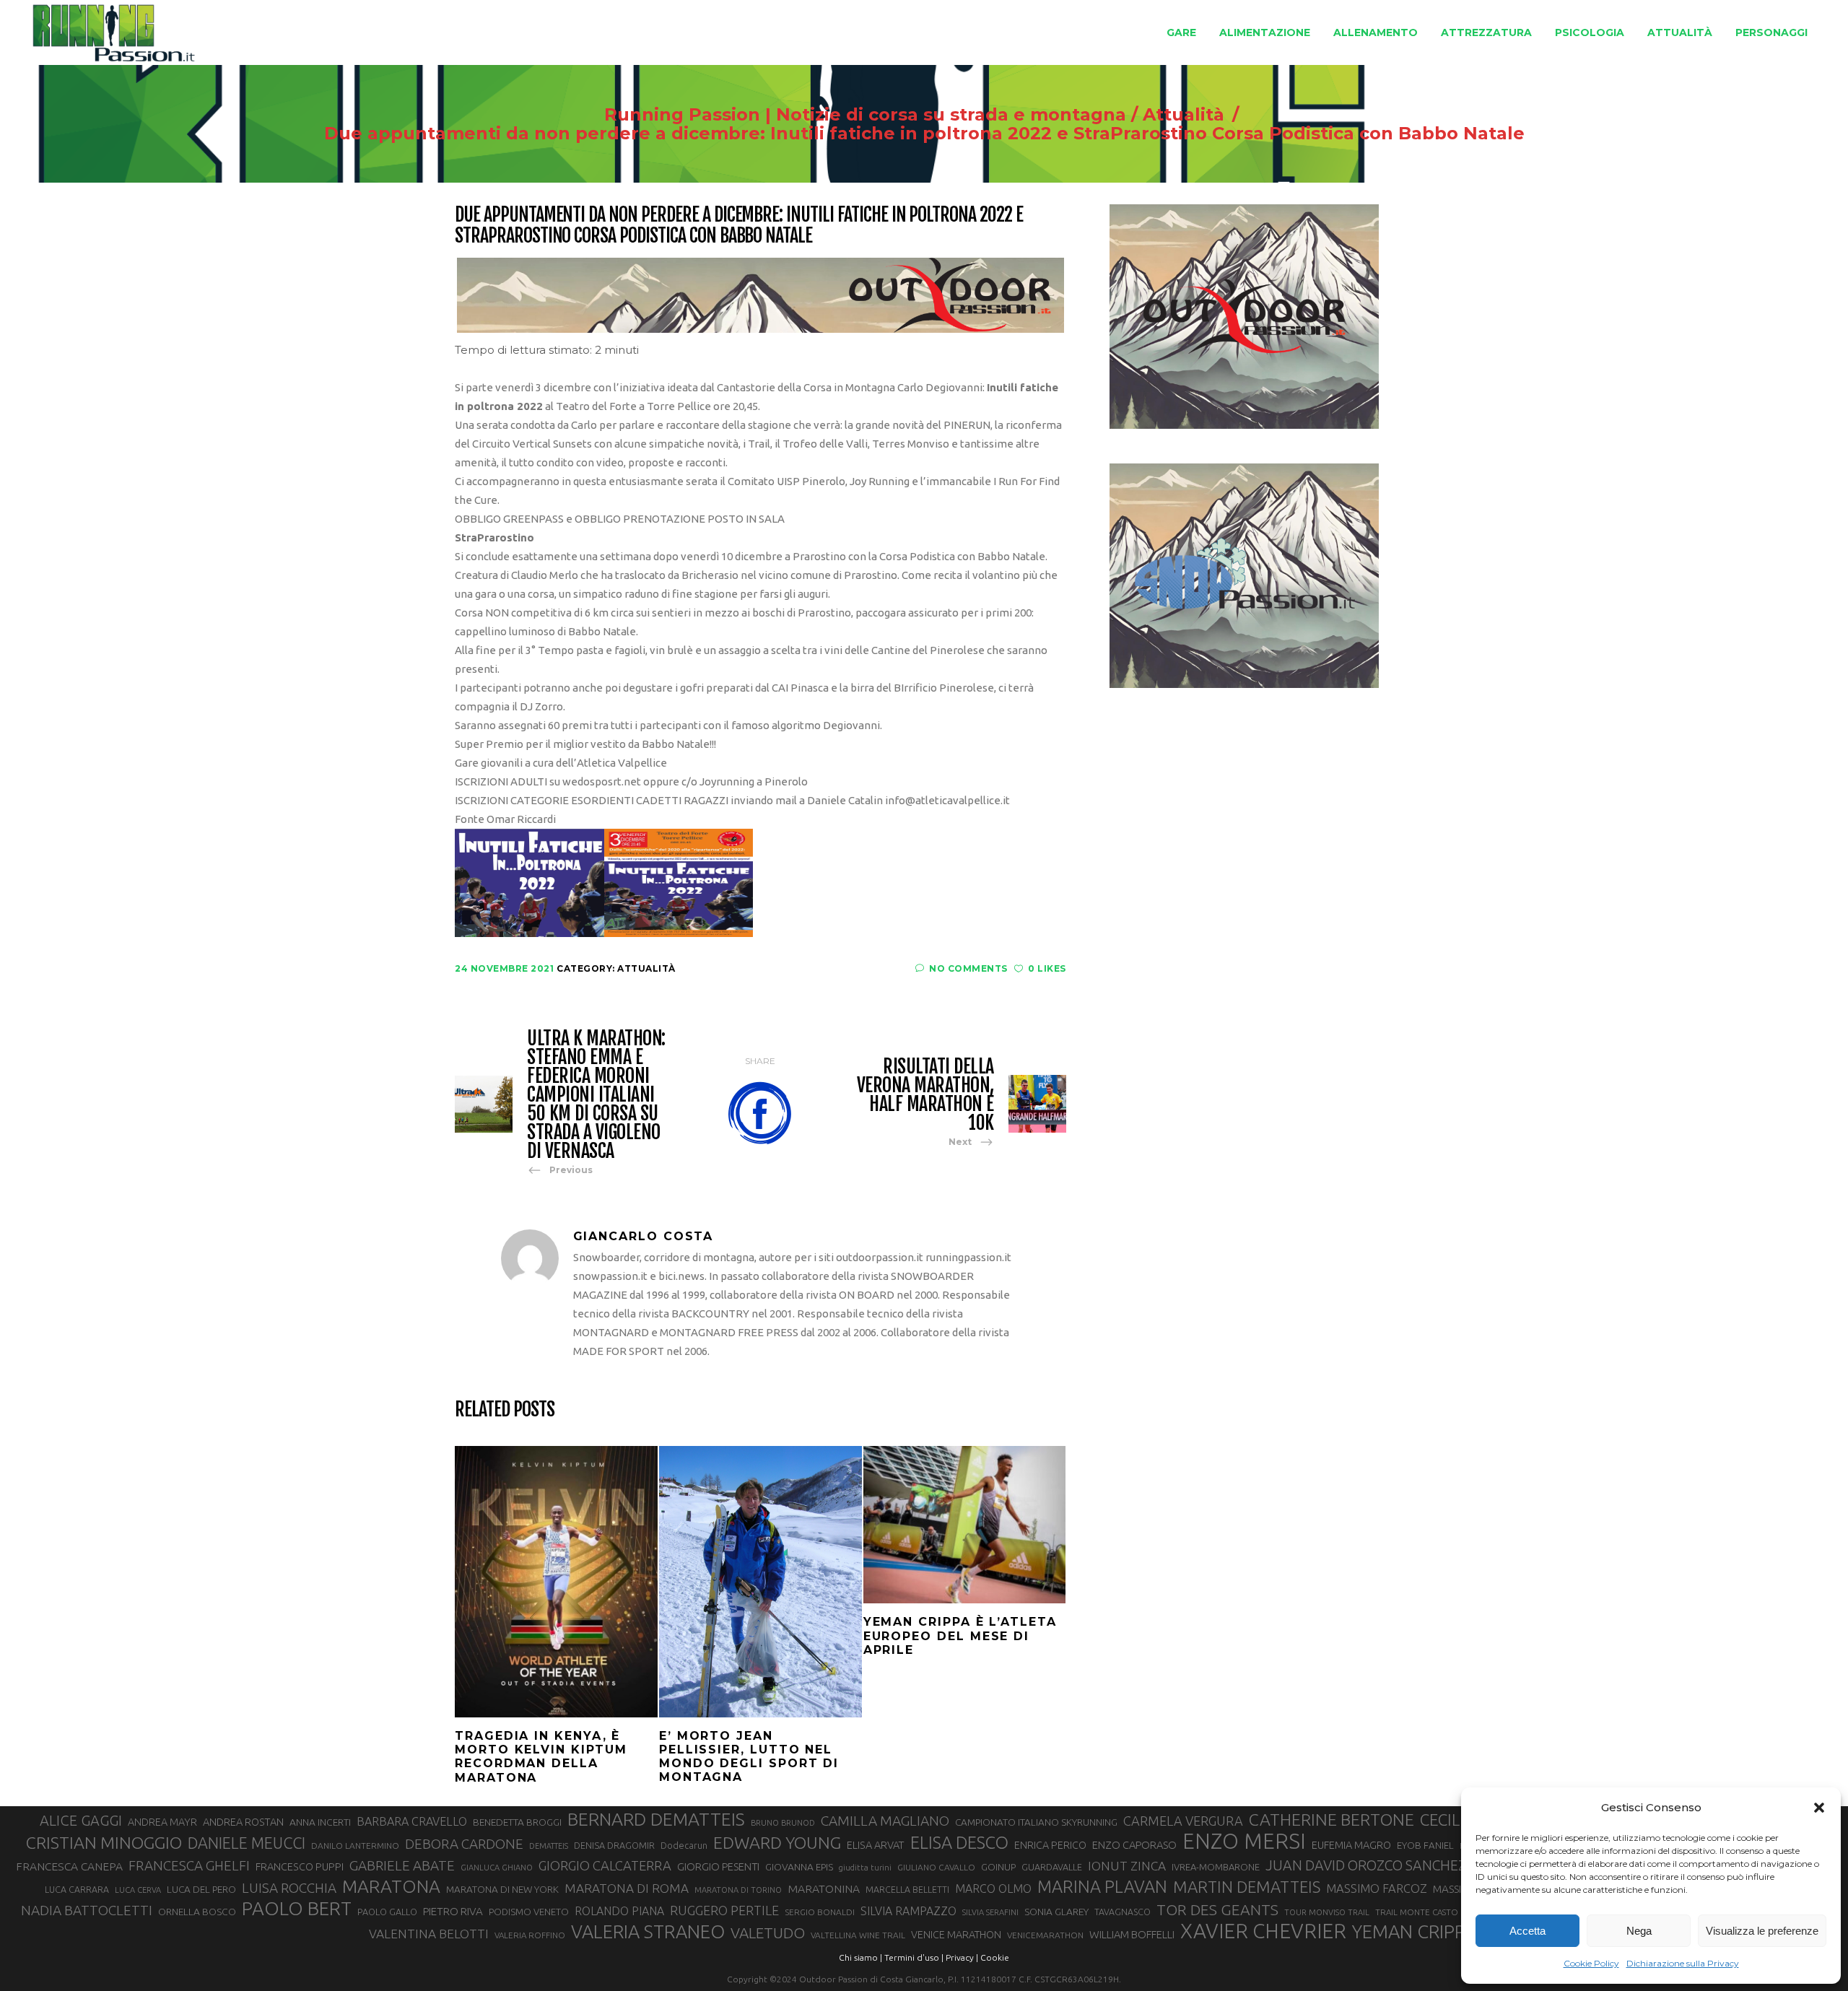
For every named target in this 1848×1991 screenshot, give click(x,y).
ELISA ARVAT (876, 1845)
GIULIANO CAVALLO (936, 1867)
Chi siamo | (860, 1957)
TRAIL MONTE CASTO (1417, 1912)
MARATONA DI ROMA (627, 1888)
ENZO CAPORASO (1134, 1845)
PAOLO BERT (297, 1909)
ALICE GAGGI (81, 1820)
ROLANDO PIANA (619, 1911)
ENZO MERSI (1244, 1842)
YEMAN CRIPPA (1414, 1932)
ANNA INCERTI (320, 1822)
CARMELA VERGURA (1183, 1821)
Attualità (1184, 115)
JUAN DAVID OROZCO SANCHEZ (1366, 1865)
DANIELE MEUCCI (247, 1843)
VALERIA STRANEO (648, 1932)
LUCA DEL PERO (201, 1889)
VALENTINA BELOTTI (429, 1934)
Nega (1639, 1931)
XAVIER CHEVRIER (1263, 1931)
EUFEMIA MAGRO (1351, 1845)
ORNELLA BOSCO (197, 1912)
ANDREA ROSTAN (243, 1822)
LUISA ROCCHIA (289, 1888)
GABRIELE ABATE (402, 1865)
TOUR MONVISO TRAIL (1327, 1912)
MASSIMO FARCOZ (1377, 1888)
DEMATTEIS (549, 1846)
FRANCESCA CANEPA (69, 1866)
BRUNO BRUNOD (783, 1823)
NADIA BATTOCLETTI (87, 1910)
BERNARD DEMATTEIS (656, 1819)
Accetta (1527, 1931)
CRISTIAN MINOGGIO (104, 1842)
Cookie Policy (1591, 1963)
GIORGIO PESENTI (718, 1866)
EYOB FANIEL (1425, 1846)
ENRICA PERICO (1050, 1845)
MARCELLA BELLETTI (907, 1889)
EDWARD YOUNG (777, 1842)
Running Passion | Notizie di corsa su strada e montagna (865, 115)
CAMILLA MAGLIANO (885, 1821)
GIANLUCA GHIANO (497, 1868)
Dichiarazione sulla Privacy (1683, 1963)
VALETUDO (768, 1933)
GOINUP (998, 1867)
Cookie (995, 1957)
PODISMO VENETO (529, 1912)
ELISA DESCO (959, 1842)
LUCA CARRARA (77, 1889)
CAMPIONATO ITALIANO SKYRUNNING (1036, 1822)
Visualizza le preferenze (1762, 1931)
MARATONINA (824, 1888)
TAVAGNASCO (1123, 1912)
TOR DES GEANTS (1217, 1909)
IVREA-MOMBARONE (1216, 1867)
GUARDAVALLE (1052, 1867)
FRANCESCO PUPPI (300, 1866)
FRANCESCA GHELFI (189, 1865)
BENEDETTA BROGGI (517, 1822)
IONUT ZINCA (1127, 1866)
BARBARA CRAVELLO (412, 1821)
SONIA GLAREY (1056, 1912)
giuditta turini (865, 1868)
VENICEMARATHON (1045, 1935)
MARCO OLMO (993, 1888)
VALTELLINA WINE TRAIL (858, 1935)
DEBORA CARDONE (464, 1844)
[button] (1819, 1808)
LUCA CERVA (138, 1890)
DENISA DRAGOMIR (614, 1845)
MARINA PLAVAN (1102, 1886)
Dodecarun (684, 1845)
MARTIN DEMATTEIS (1247, 1887)
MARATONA (391, 1886)
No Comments (968, 968)
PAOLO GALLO (387, 1912)
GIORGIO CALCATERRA (605, 1865)
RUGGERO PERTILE (724, 1910)
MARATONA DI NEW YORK (502, 1889)
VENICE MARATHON (956, 1935)
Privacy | (962, 1957)
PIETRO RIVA (453, 1911)
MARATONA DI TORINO (738, 1890)
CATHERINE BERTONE (1331, 1819)
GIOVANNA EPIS (799, 1867)
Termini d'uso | (914, 1957)
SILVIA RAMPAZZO (908, 1911)
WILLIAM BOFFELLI (1132, 1934)
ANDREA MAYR (162, 1822)
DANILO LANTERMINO (355, 1846)
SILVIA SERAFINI (990, 1912)
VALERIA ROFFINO (530, 1935)
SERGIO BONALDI (820, 1912)
